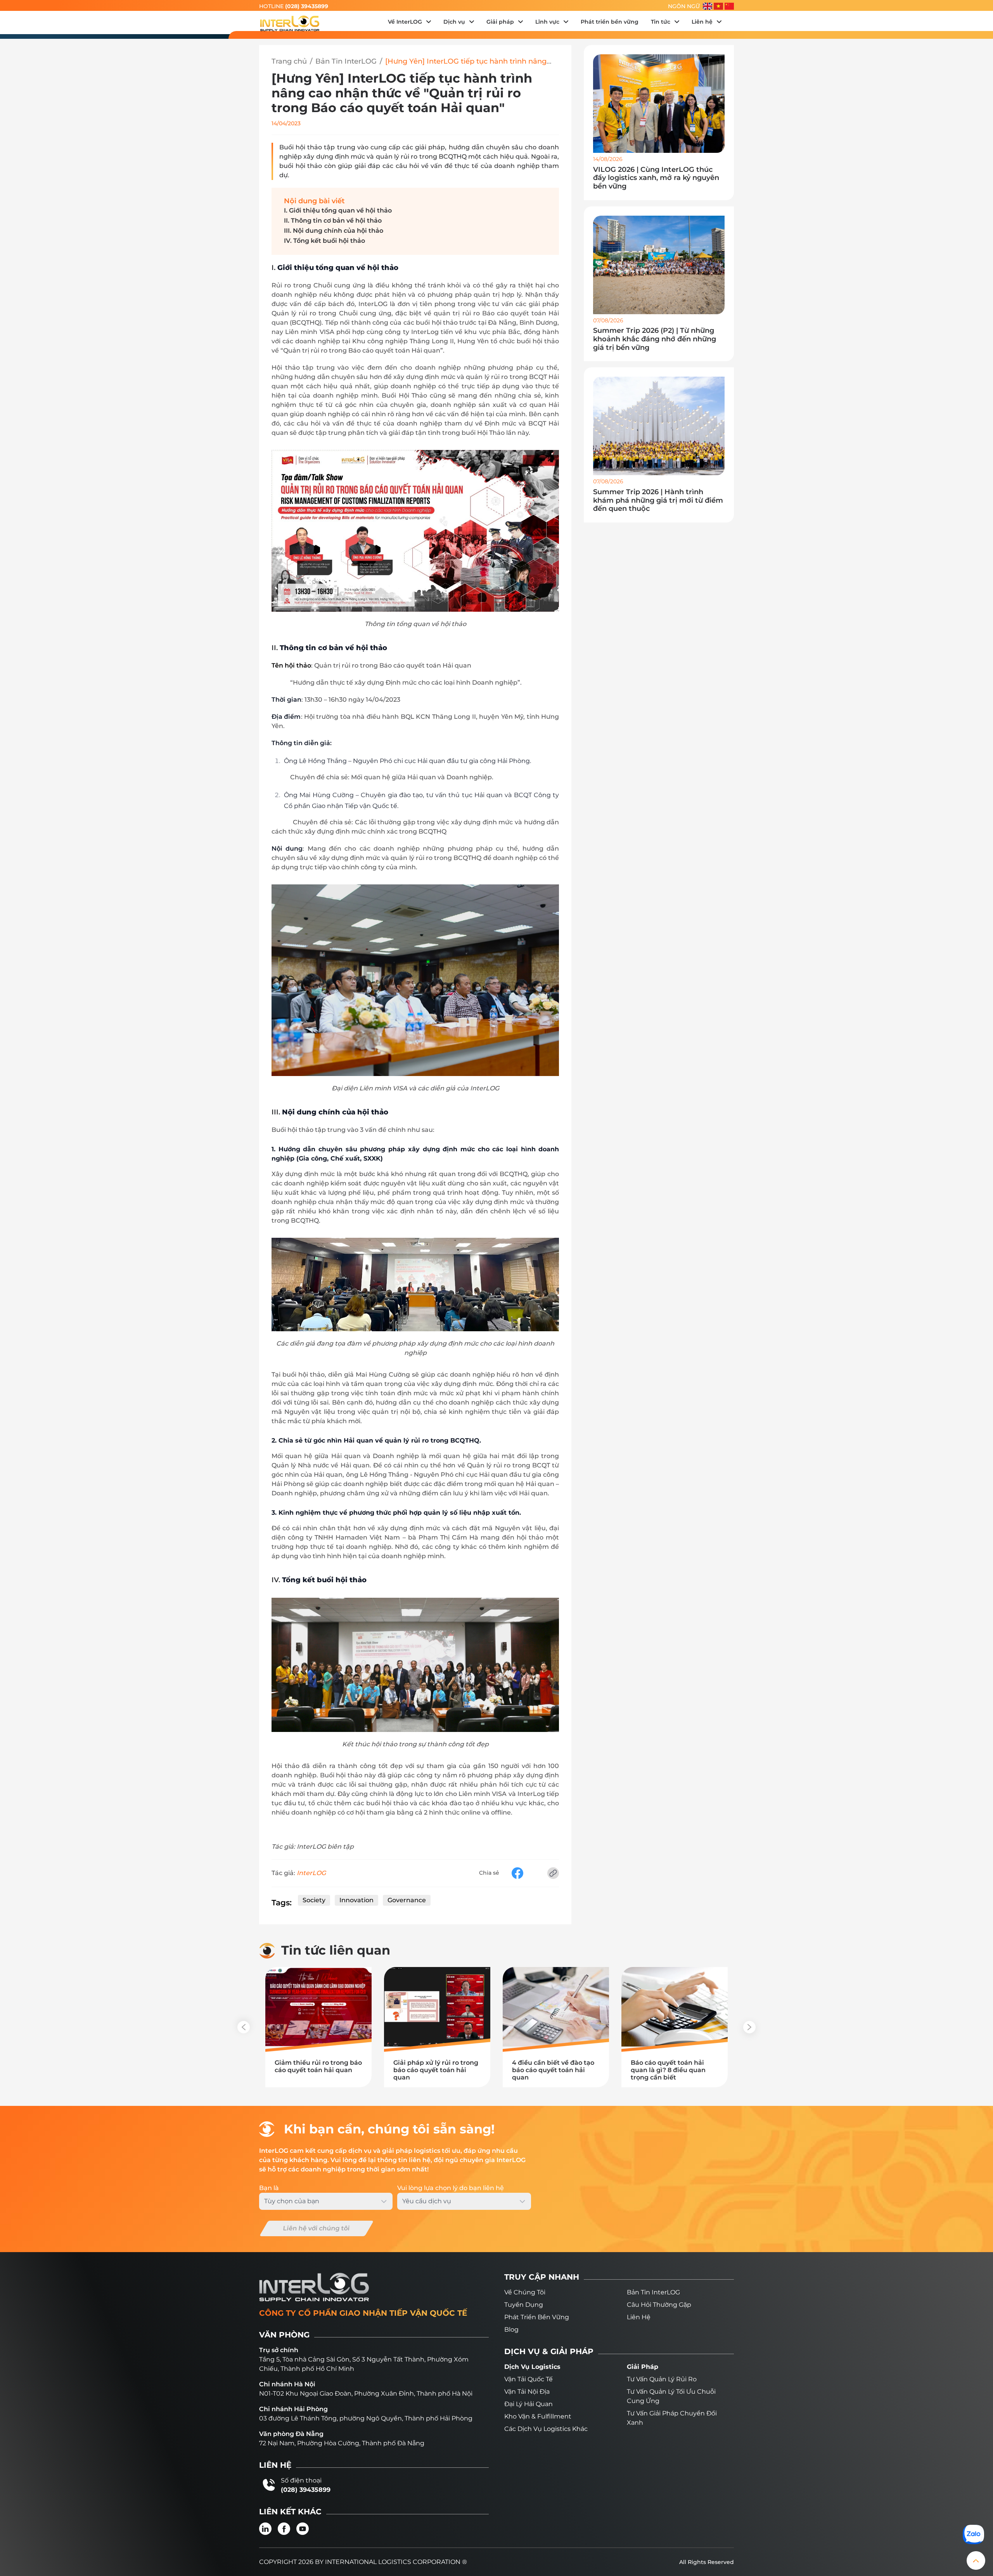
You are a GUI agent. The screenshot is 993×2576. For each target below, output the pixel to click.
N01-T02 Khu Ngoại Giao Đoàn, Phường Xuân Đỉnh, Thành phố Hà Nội (366, 2393)
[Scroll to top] (976, 2560)
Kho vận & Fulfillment (538, 2416)
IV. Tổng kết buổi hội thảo (324, 241)
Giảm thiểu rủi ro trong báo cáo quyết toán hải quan (318, 2066)
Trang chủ (289, 61)
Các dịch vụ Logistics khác (546, 2429)
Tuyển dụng (524, 2305)
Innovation (356, 1900)
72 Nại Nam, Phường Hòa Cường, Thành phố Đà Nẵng (342, 2443)
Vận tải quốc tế (529, 2379)
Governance (407, 1900)
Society (314, 1900)
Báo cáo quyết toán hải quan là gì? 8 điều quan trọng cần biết (668, 2070)
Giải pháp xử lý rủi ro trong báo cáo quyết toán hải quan (436, 2070)
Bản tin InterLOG (653, 2292)
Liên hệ (639, 2317)
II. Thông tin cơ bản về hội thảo (333, 221)
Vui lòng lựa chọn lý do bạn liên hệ (451, 2188)
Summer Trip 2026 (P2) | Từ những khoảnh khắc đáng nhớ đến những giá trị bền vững (655, 339)
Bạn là (269, 2188)
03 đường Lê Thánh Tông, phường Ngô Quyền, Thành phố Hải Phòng (366, 2418)
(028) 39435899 (307, 6)
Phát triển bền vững (537, 2317)
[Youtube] (303, 2529)
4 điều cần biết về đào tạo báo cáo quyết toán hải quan (553, 2070)
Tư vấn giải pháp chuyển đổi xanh (672, 2418)
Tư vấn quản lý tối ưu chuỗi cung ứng (671, 2396)
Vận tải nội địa (527, 2392)
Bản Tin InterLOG (346, 61)
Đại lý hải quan (529, 2404)
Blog (511, 2329)
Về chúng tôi (525, 2292)
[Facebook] (284, 2529)
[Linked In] (265, 2529)
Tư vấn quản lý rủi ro (662, 2379)
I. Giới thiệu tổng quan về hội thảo (338, 210)
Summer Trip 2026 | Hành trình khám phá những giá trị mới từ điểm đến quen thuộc (658, 500)
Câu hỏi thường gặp (659, 2305)
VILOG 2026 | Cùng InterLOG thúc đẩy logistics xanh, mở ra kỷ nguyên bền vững (656, 178)
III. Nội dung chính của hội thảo (334, 231)
